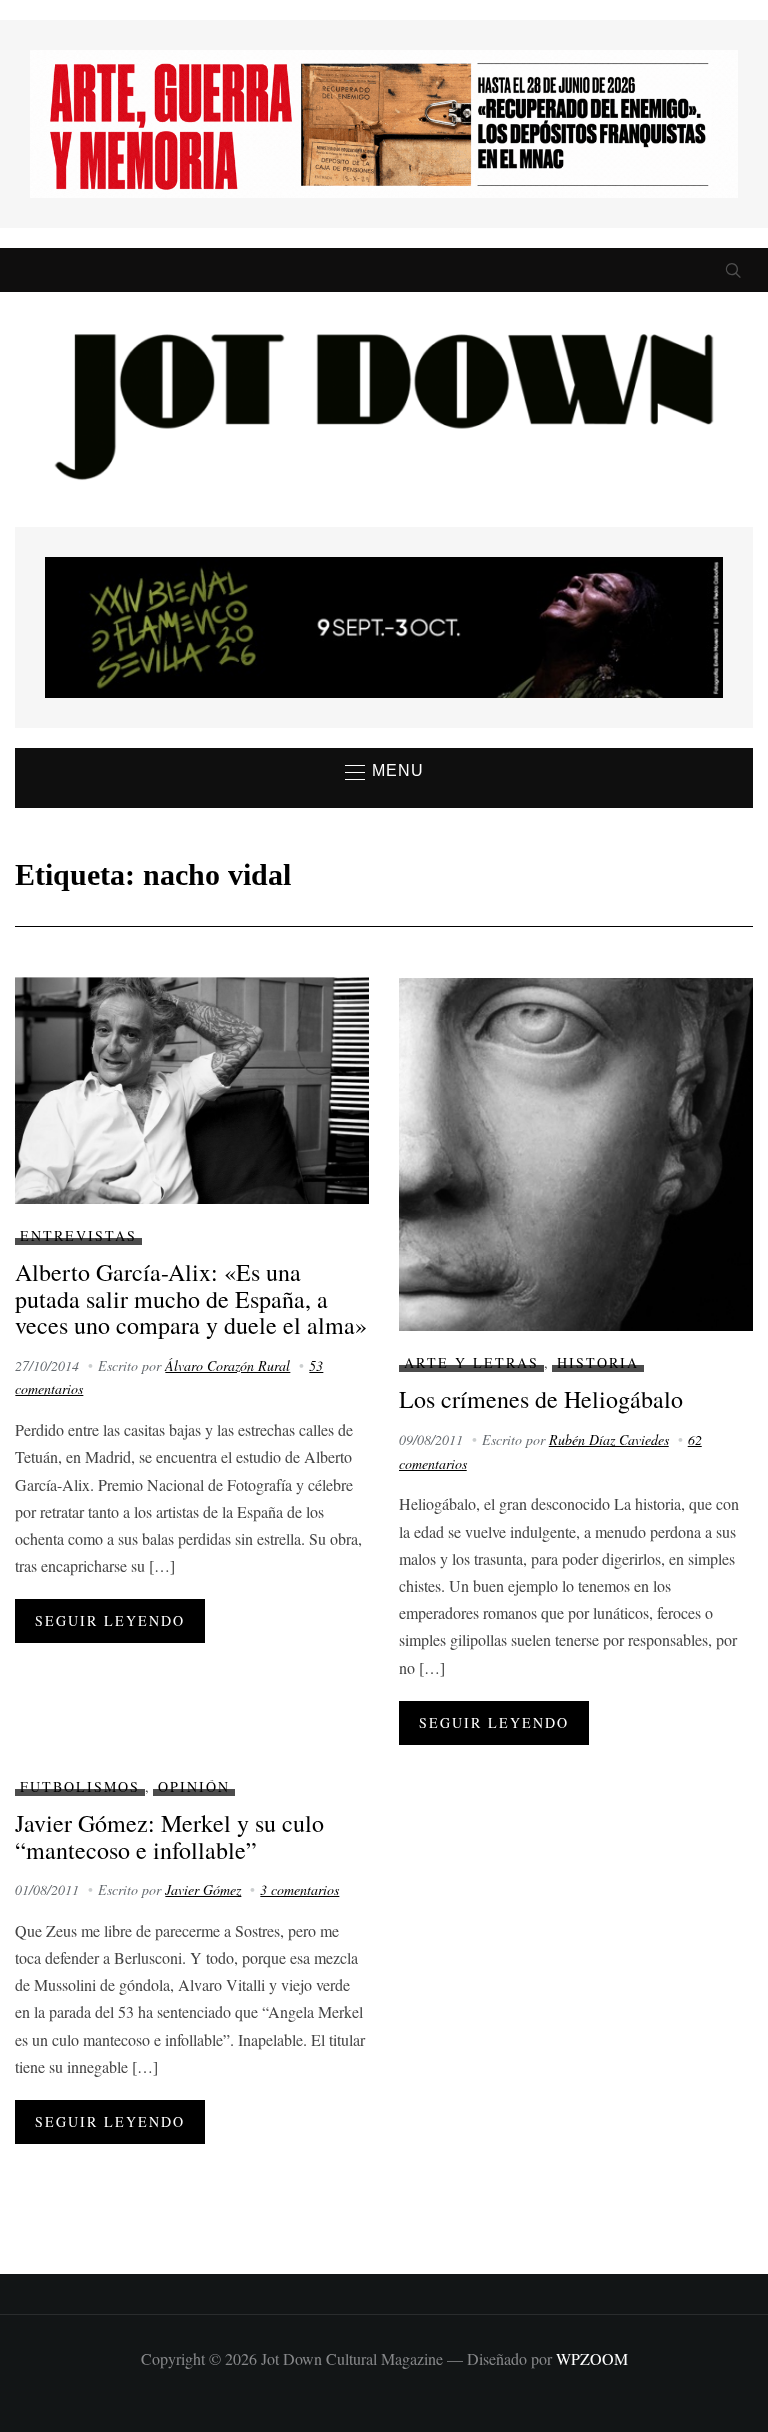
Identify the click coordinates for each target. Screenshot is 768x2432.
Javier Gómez (203, 1889)
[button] (384, 772)
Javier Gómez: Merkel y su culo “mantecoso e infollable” (169, 1836)
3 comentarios (299, 1889)
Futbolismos (80, 1786)
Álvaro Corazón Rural (227, 1365)
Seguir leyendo (110, 1620)
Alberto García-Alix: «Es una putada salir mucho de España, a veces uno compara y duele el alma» (191, 1298)
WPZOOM (592, 2358)
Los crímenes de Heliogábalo (541, 1399)
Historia (598, 1362)
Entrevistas (78, 1235)
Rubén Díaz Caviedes (609, 1439)
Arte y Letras (471, 1362)
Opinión (194, 1786)
